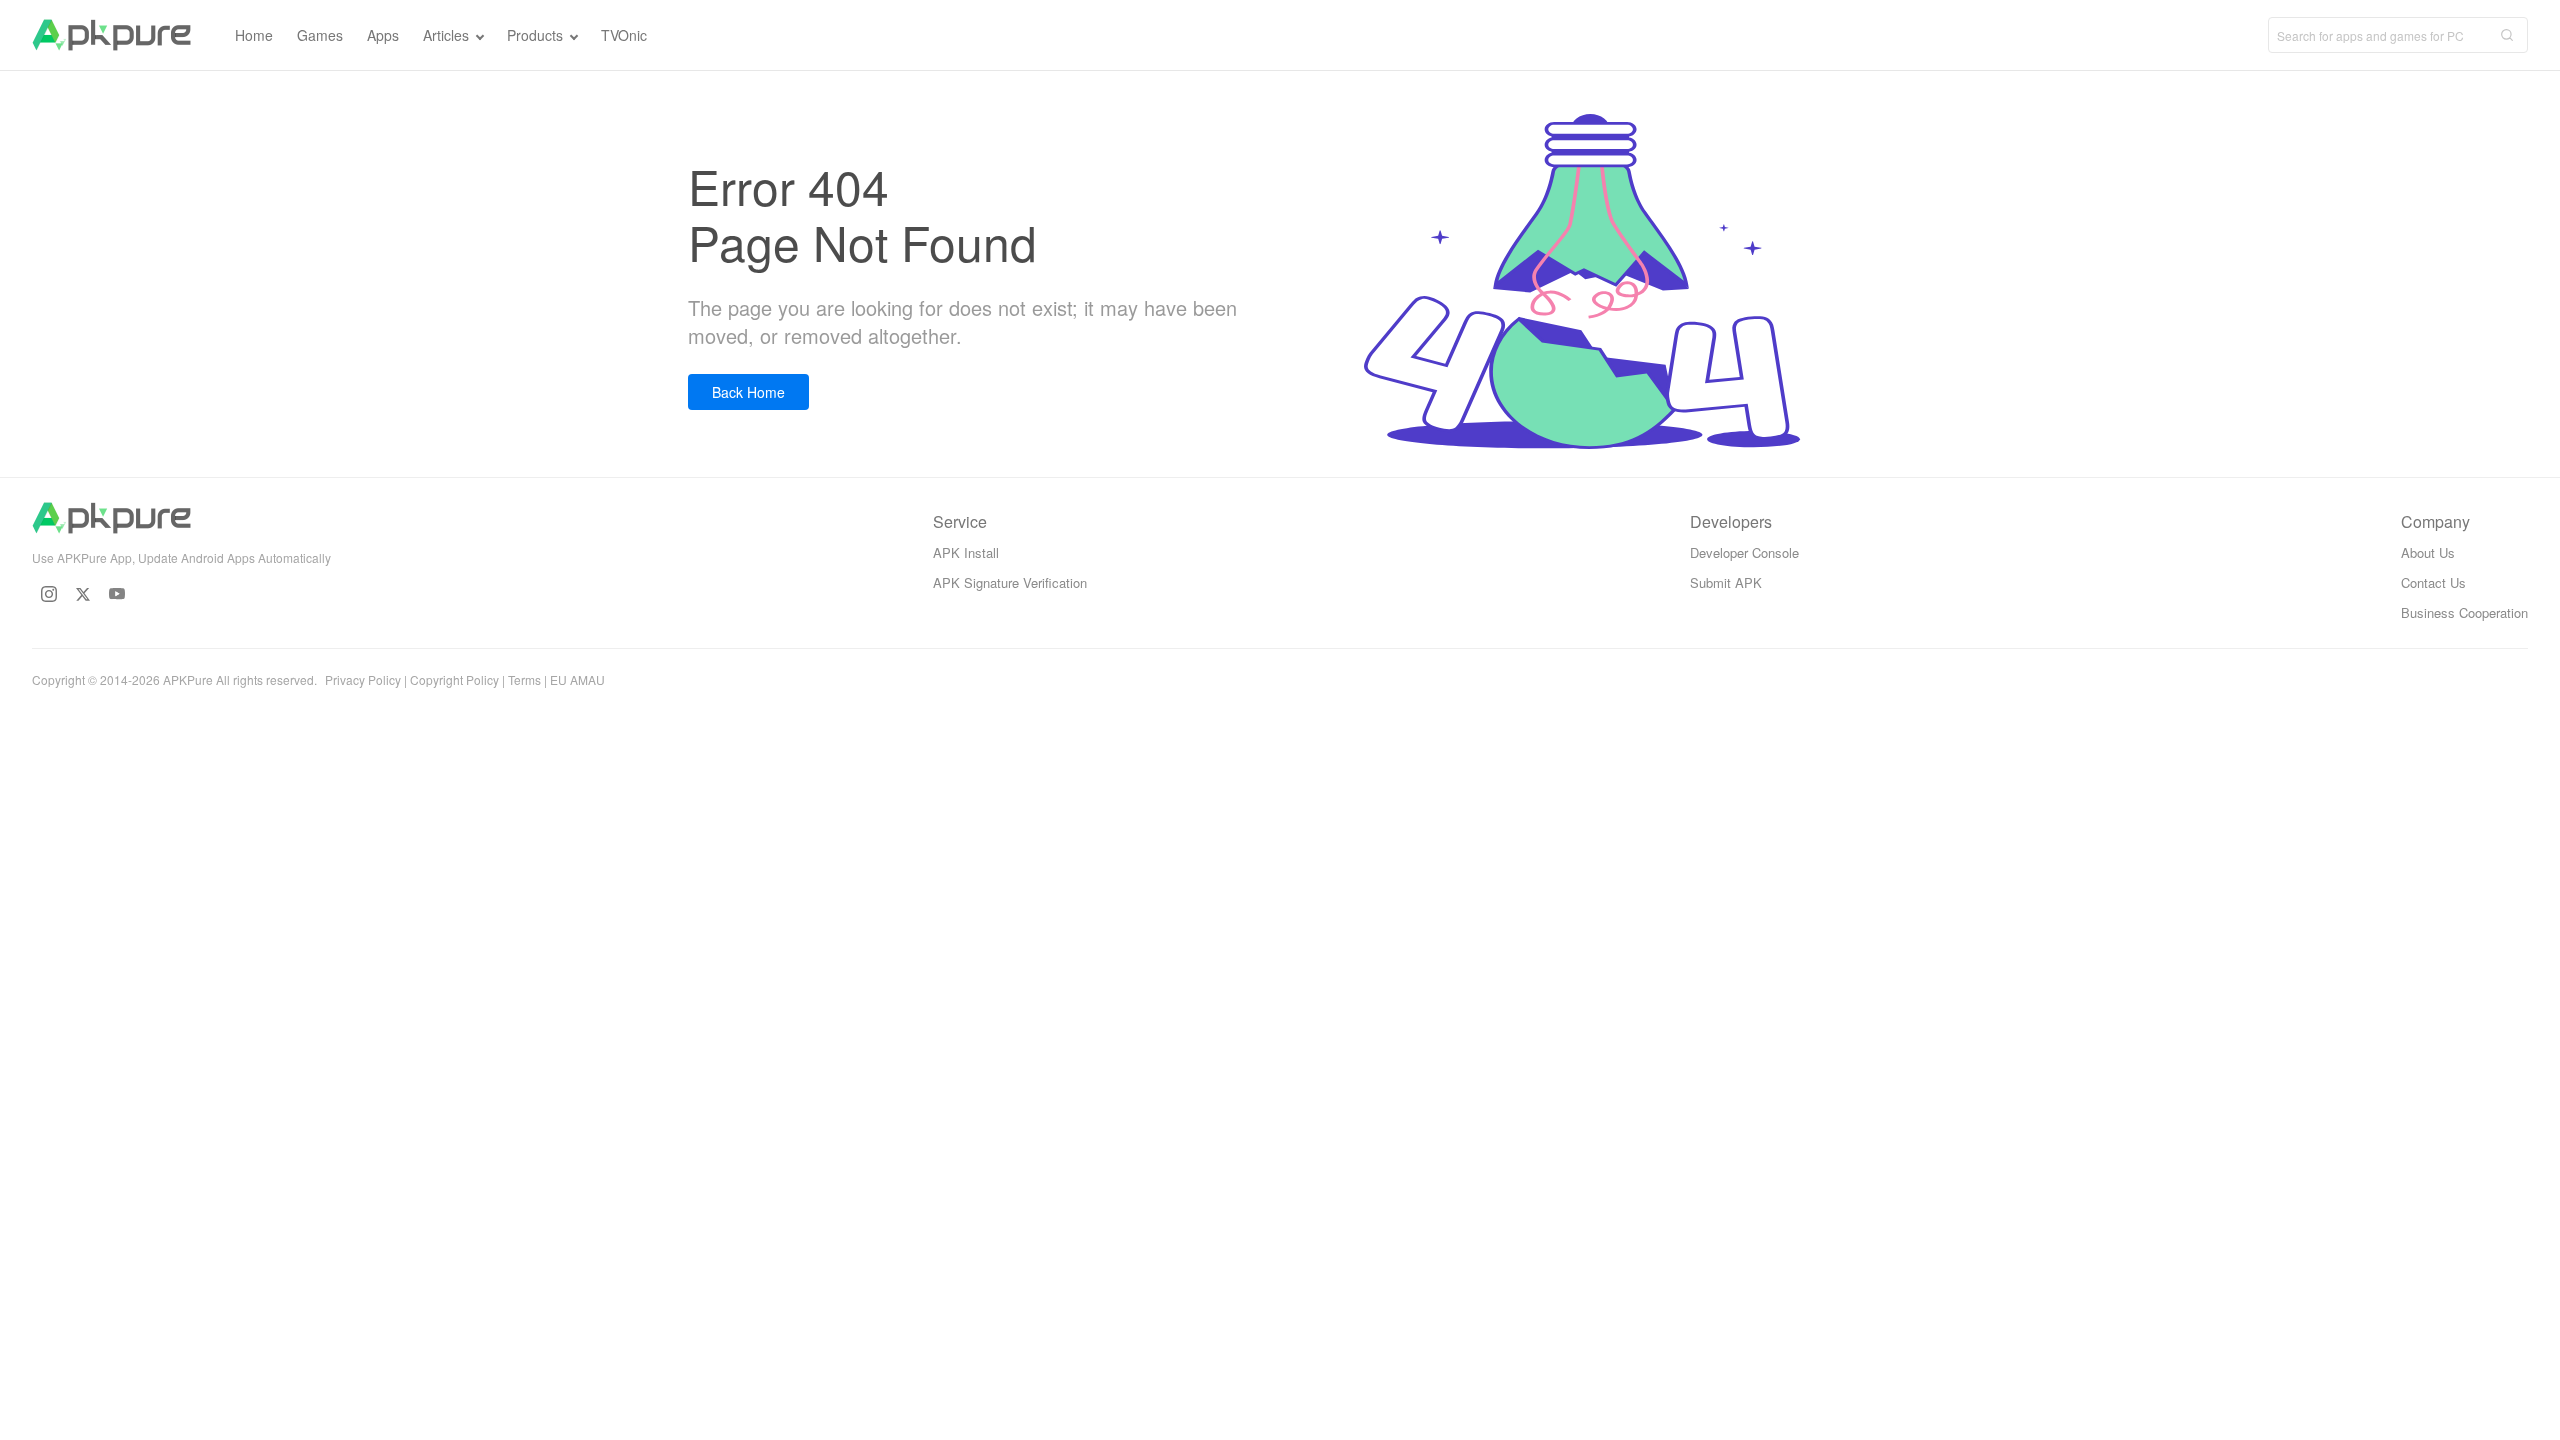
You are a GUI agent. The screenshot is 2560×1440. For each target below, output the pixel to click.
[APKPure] (111, 35)
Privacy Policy (363, 679)
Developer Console (1744, 552)
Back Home (748, 392)
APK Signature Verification (1010, 582)
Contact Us (2433, 582)
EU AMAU (577, 679)
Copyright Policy (454, 679)
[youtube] (117, 594)
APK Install (966, 552)
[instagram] (49, 594)
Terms (524, 679)
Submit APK (1726, 582)
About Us (2428, 552)
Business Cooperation (2464, 612)
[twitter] (83, 594)
